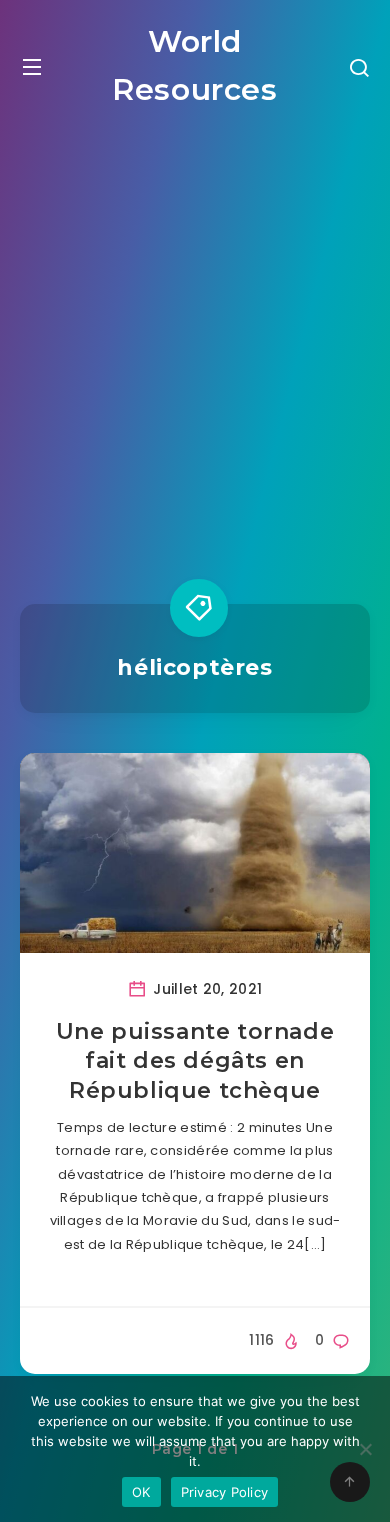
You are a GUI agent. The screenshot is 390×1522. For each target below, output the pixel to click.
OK (141, 1492)
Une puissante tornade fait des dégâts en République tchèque (195, 1061)
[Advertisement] (195, 339)
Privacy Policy (225, 1492)
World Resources (194, 65)
